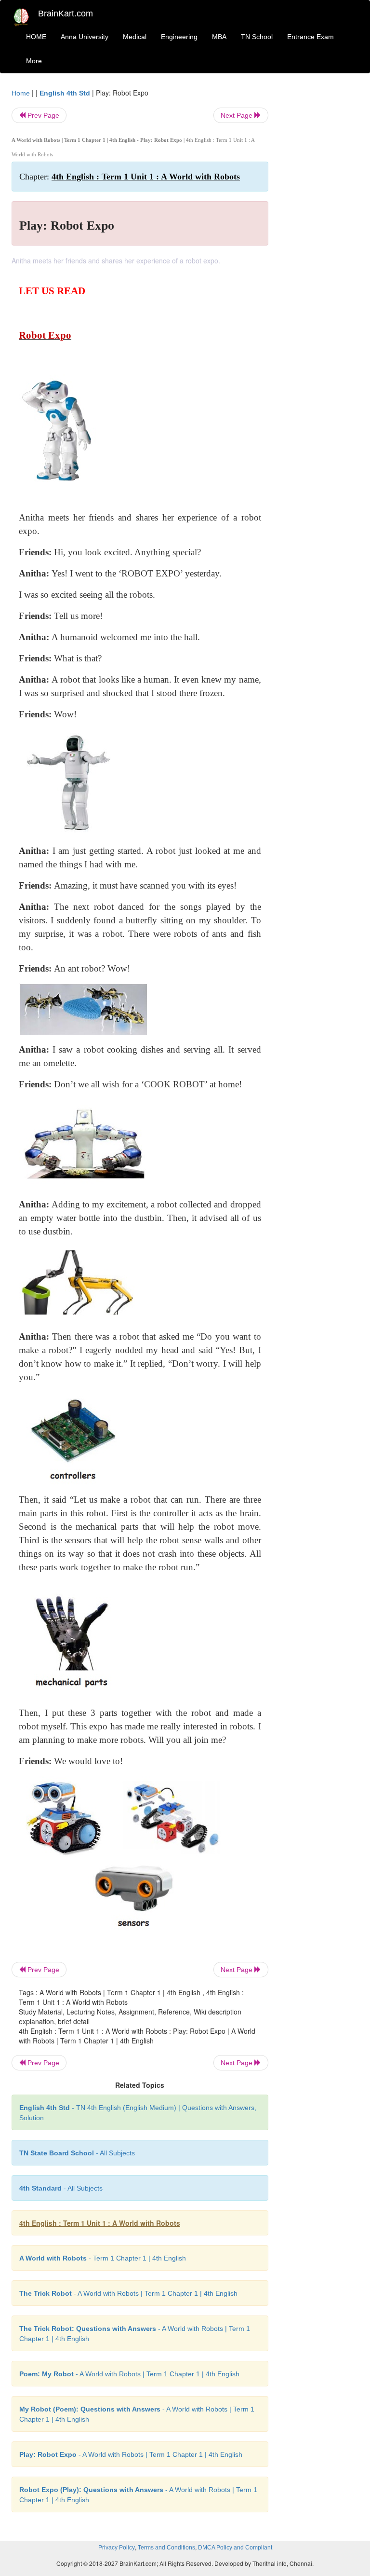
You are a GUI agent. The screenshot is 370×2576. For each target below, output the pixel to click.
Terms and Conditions (166, 2548)
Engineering (179, 37)
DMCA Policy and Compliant (235, 2548)
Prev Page (42, 115)
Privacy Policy (117, 2548)
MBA (219, 37)
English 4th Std (65, 93)
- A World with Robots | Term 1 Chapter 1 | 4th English (128, 2293)
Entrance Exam (311, 37)
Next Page (238, 115)
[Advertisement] (321, 233)
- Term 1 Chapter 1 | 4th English (103, 2258)
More (34, 61)
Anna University (85, 37)
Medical (135, 37)
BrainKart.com (66, 14)
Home (21, 93)
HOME (36, 37)
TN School (257, 37)
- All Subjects (77, 2153)
